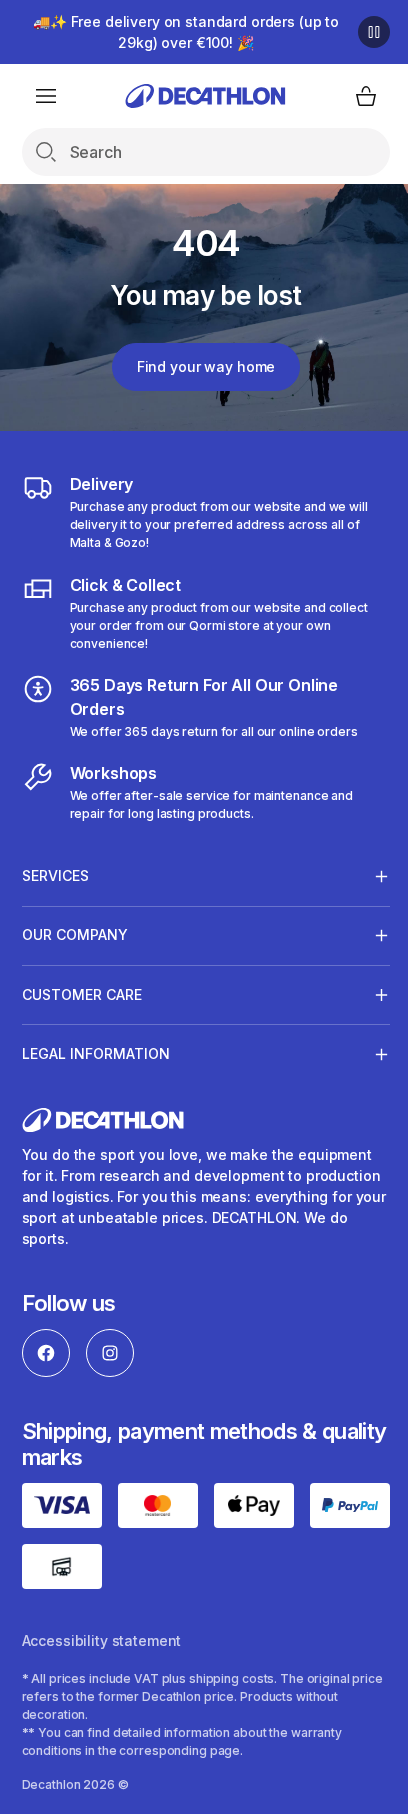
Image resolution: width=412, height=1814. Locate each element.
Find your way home (198, 366)
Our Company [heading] (75, 934)
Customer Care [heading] (82, 994)
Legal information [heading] (96, 1053)
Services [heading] (55, 875)
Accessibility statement (102, 1671)
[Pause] (359, 32)
